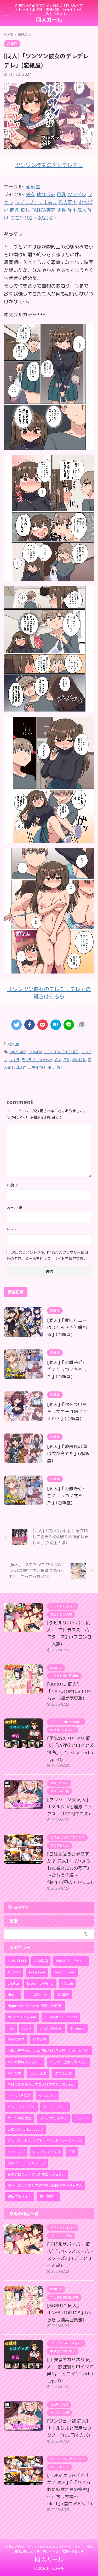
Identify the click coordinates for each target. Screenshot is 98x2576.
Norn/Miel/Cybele (22, 2017)
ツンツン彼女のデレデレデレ (49, 165)
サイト (12, 1230)
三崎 (72, 2152)
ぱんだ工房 (63, 2073)
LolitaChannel (38, 1995)
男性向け (39, 1068)
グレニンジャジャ (21, 2107)
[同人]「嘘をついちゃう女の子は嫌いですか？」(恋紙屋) (67, 1411)
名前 (13, 1185)
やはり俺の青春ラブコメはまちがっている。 (42, 2084)
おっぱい (35, 1052)
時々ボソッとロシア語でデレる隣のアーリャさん (45, 2185)
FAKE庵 (67, 1983)
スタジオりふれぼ (53, 2118)
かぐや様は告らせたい (25, 2062)
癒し (51, 1068)
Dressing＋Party (40, 1983)
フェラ (15, 1060)
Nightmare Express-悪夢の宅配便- (35, 2006)
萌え (60, 1068)
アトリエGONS (19, 2096)
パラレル (82, 2118)
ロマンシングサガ (47, 2152)
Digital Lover (64, 1972)
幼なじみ (79, 1060)
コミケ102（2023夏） (62, 1052)
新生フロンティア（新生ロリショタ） (36, 2174)
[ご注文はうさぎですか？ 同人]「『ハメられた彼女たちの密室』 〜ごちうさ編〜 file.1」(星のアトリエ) (70, 1868)
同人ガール (49, 20)
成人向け (23, 1068)
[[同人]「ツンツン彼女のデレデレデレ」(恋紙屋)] (56, 1025)
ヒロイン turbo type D (25, 2129)
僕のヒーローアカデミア (26, 2163)
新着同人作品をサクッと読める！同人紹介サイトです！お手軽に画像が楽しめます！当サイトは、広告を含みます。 (49, 2549)
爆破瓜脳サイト (19, 2197)
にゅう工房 (38, 2073)
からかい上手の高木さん (69, 2062)
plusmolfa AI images (61, 2017)
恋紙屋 (33, 187)
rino (11, 2028)
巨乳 (67, 1060)
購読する (21, 1907)
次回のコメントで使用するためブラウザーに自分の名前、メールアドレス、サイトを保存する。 (47, 1255)
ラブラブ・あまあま (37, 1060)
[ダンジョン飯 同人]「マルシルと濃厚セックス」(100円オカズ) (69, 1807)
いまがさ (40, 2039)
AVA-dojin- (37, 1972)
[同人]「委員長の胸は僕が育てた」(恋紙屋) (68, 1453)
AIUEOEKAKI (17, 1961)
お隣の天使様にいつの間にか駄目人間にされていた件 (48, 2051)
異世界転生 (48, 2197)
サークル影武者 (19, 2118)
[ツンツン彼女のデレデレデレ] (49, 446)
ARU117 (14, 1972)
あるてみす (16, 2039)
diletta (13, 1983)
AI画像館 (41, 1961)
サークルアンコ (55, 2107)
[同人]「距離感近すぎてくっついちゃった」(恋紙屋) (67, 1369)
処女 (58, 1060)
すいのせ (14, 2073)
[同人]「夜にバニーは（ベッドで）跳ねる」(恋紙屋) (67, 1327)
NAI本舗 (63, 1995)
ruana (27, 2028)
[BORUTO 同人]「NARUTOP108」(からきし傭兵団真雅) (69, 1691)
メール (14, 1207)
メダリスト (16, 2152)
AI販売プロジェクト (71, 1961)
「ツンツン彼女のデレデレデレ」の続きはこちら (49, 993)
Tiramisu (77, 2028)
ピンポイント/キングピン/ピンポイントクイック (45, 2141)
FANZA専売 (18, 1052)
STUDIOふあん (51, 2028)
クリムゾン (47, 2096)
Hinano (13, 1995)
